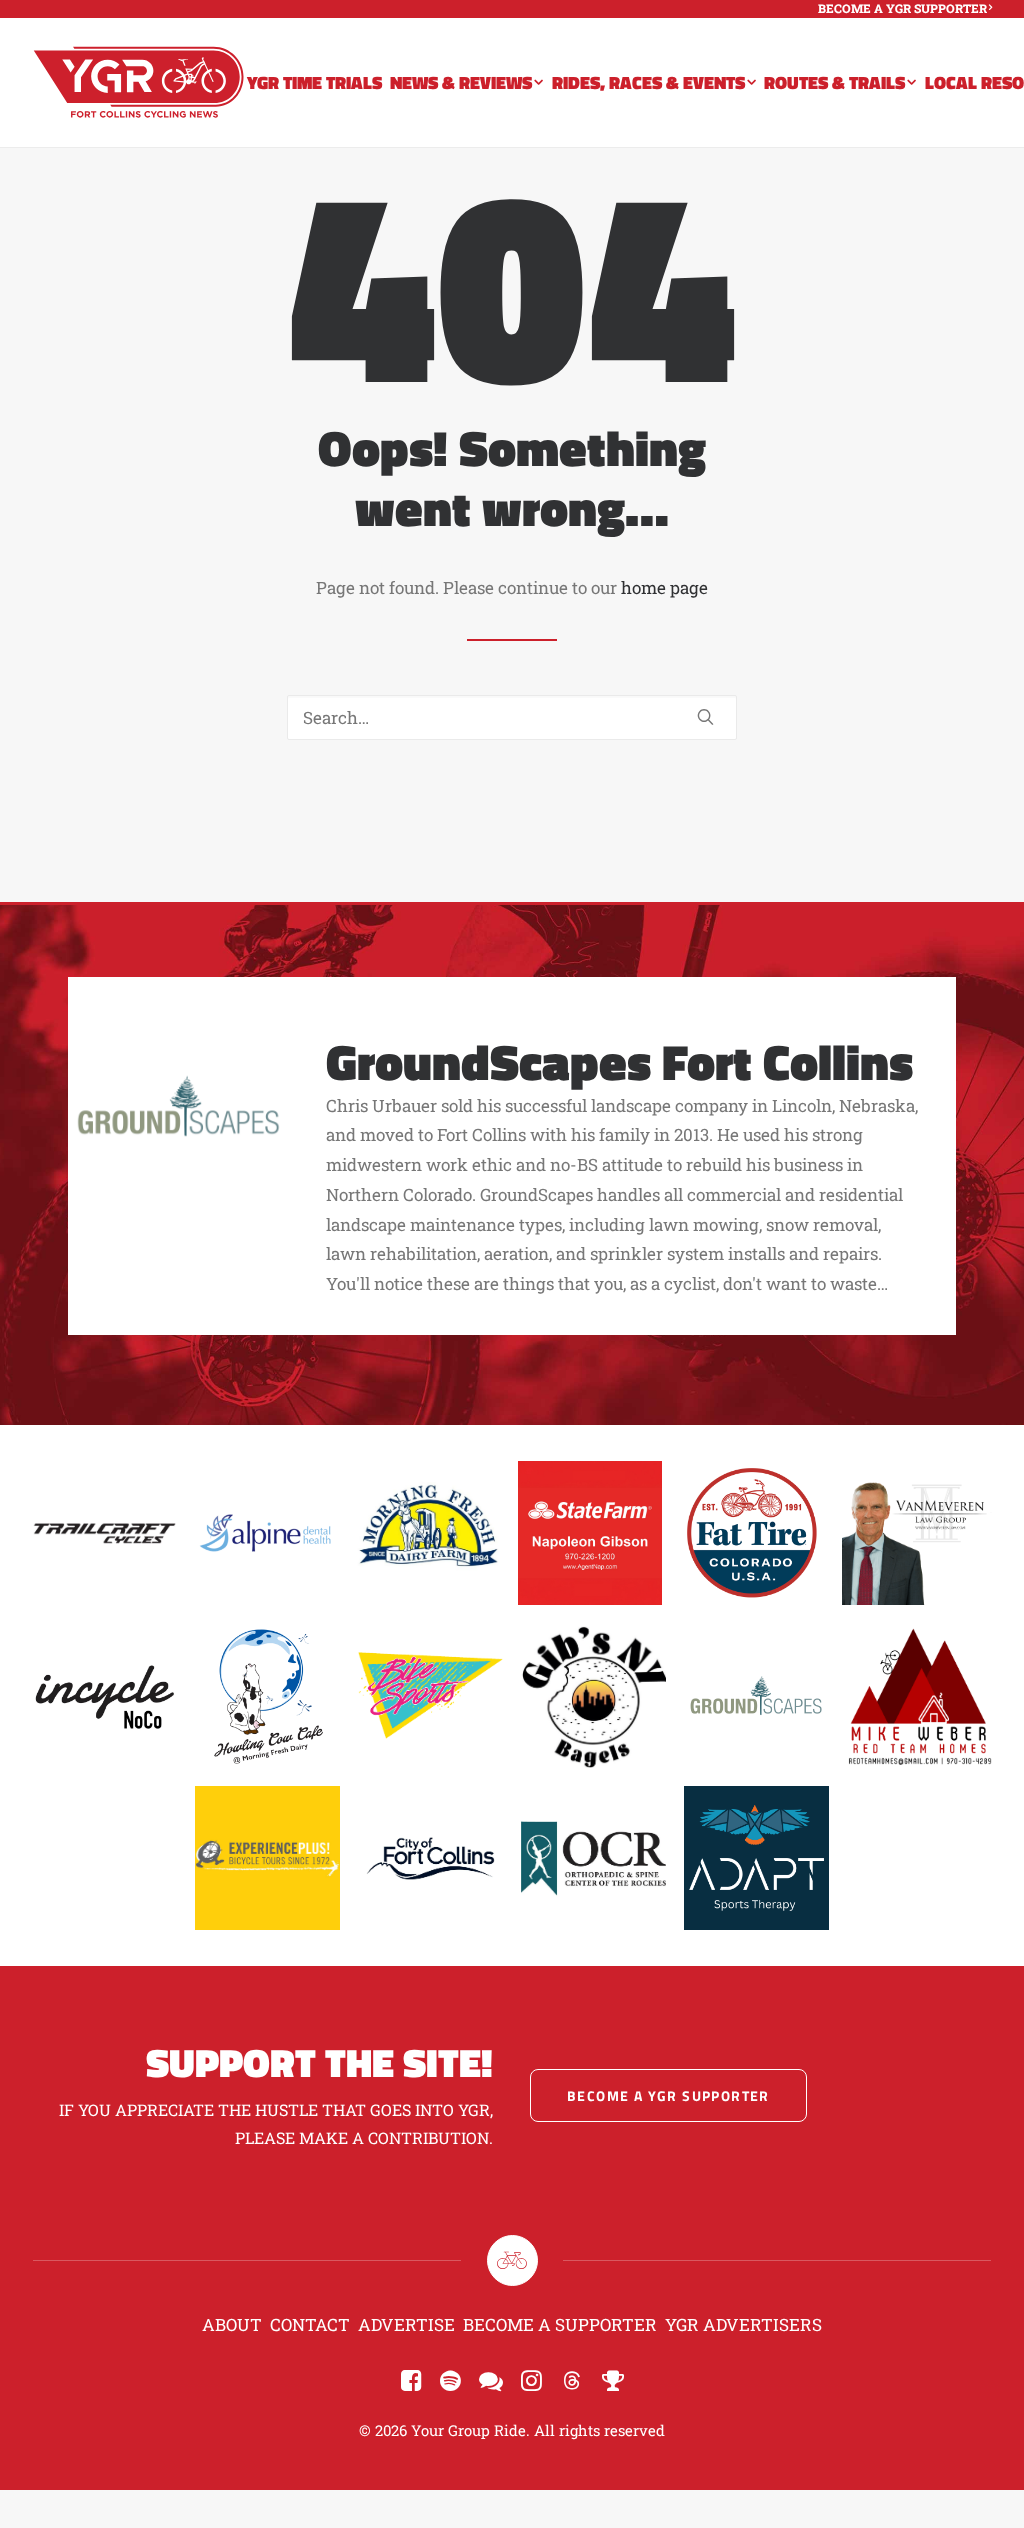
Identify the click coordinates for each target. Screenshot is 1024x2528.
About (232, 2324)
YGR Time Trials (314, 82)
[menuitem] (905, 8)
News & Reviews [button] (461, 82)
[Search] (512, 717)
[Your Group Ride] (138, 82)
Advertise (406, 2324)
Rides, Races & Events (648, 82)
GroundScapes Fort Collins (619, 1061)
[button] (705, 716)
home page (664, 587)
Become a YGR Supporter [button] (668, 2095)
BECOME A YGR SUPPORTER (902, 8)
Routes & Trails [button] (834, 82)
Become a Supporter (560, 2324)
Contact (310, 2324)
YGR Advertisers (743, 2324)
